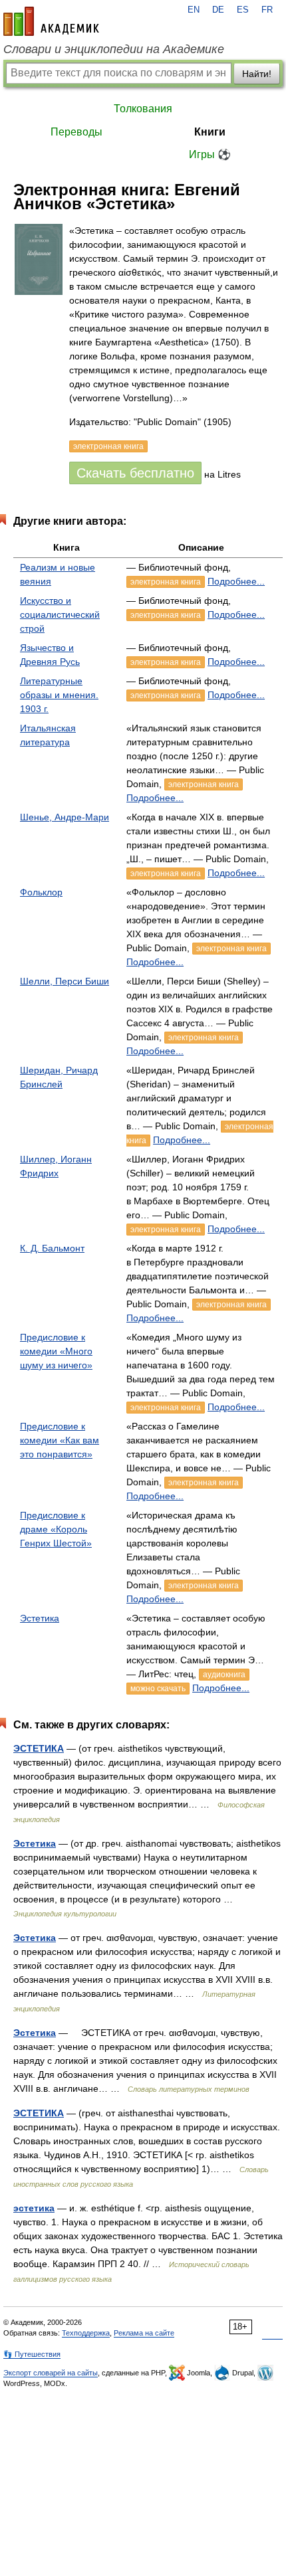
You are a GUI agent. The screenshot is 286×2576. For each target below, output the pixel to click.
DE (218, 10)
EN (194, 10)
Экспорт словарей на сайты (51, 2373)
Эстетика (40, 1618)
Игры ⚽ (210, 154)
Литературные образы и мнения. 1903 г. (59, 695)
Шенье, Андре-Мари (65, 817)
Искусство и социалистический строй (60, 614)
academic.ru (51, 21)
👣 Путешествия (32, 2354)
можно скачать (158, 1689)
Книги (210, 132)
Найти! (257, 74)
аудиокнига (224, 1675)
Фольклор (41, 892)
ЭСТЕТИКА (39, 1748)
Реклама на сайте (144, 2333)
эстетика (34, 2208)
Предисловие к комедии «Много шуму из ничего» (56, 1351)
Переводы (76, 132)
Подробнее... (236, 581)
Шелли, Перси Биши (65, 981)
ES (243, 10)
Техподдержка (86, 2333)
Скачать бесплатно (135, 473)
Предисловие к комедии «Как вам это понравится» (60, 1440)
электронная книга (166, 582)
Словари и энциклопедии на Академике (114, 49)
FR (267, 10)
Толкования (143, 109)
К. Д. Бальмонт (52, 1248)
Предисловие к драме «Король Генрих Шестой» (56, 1529)
